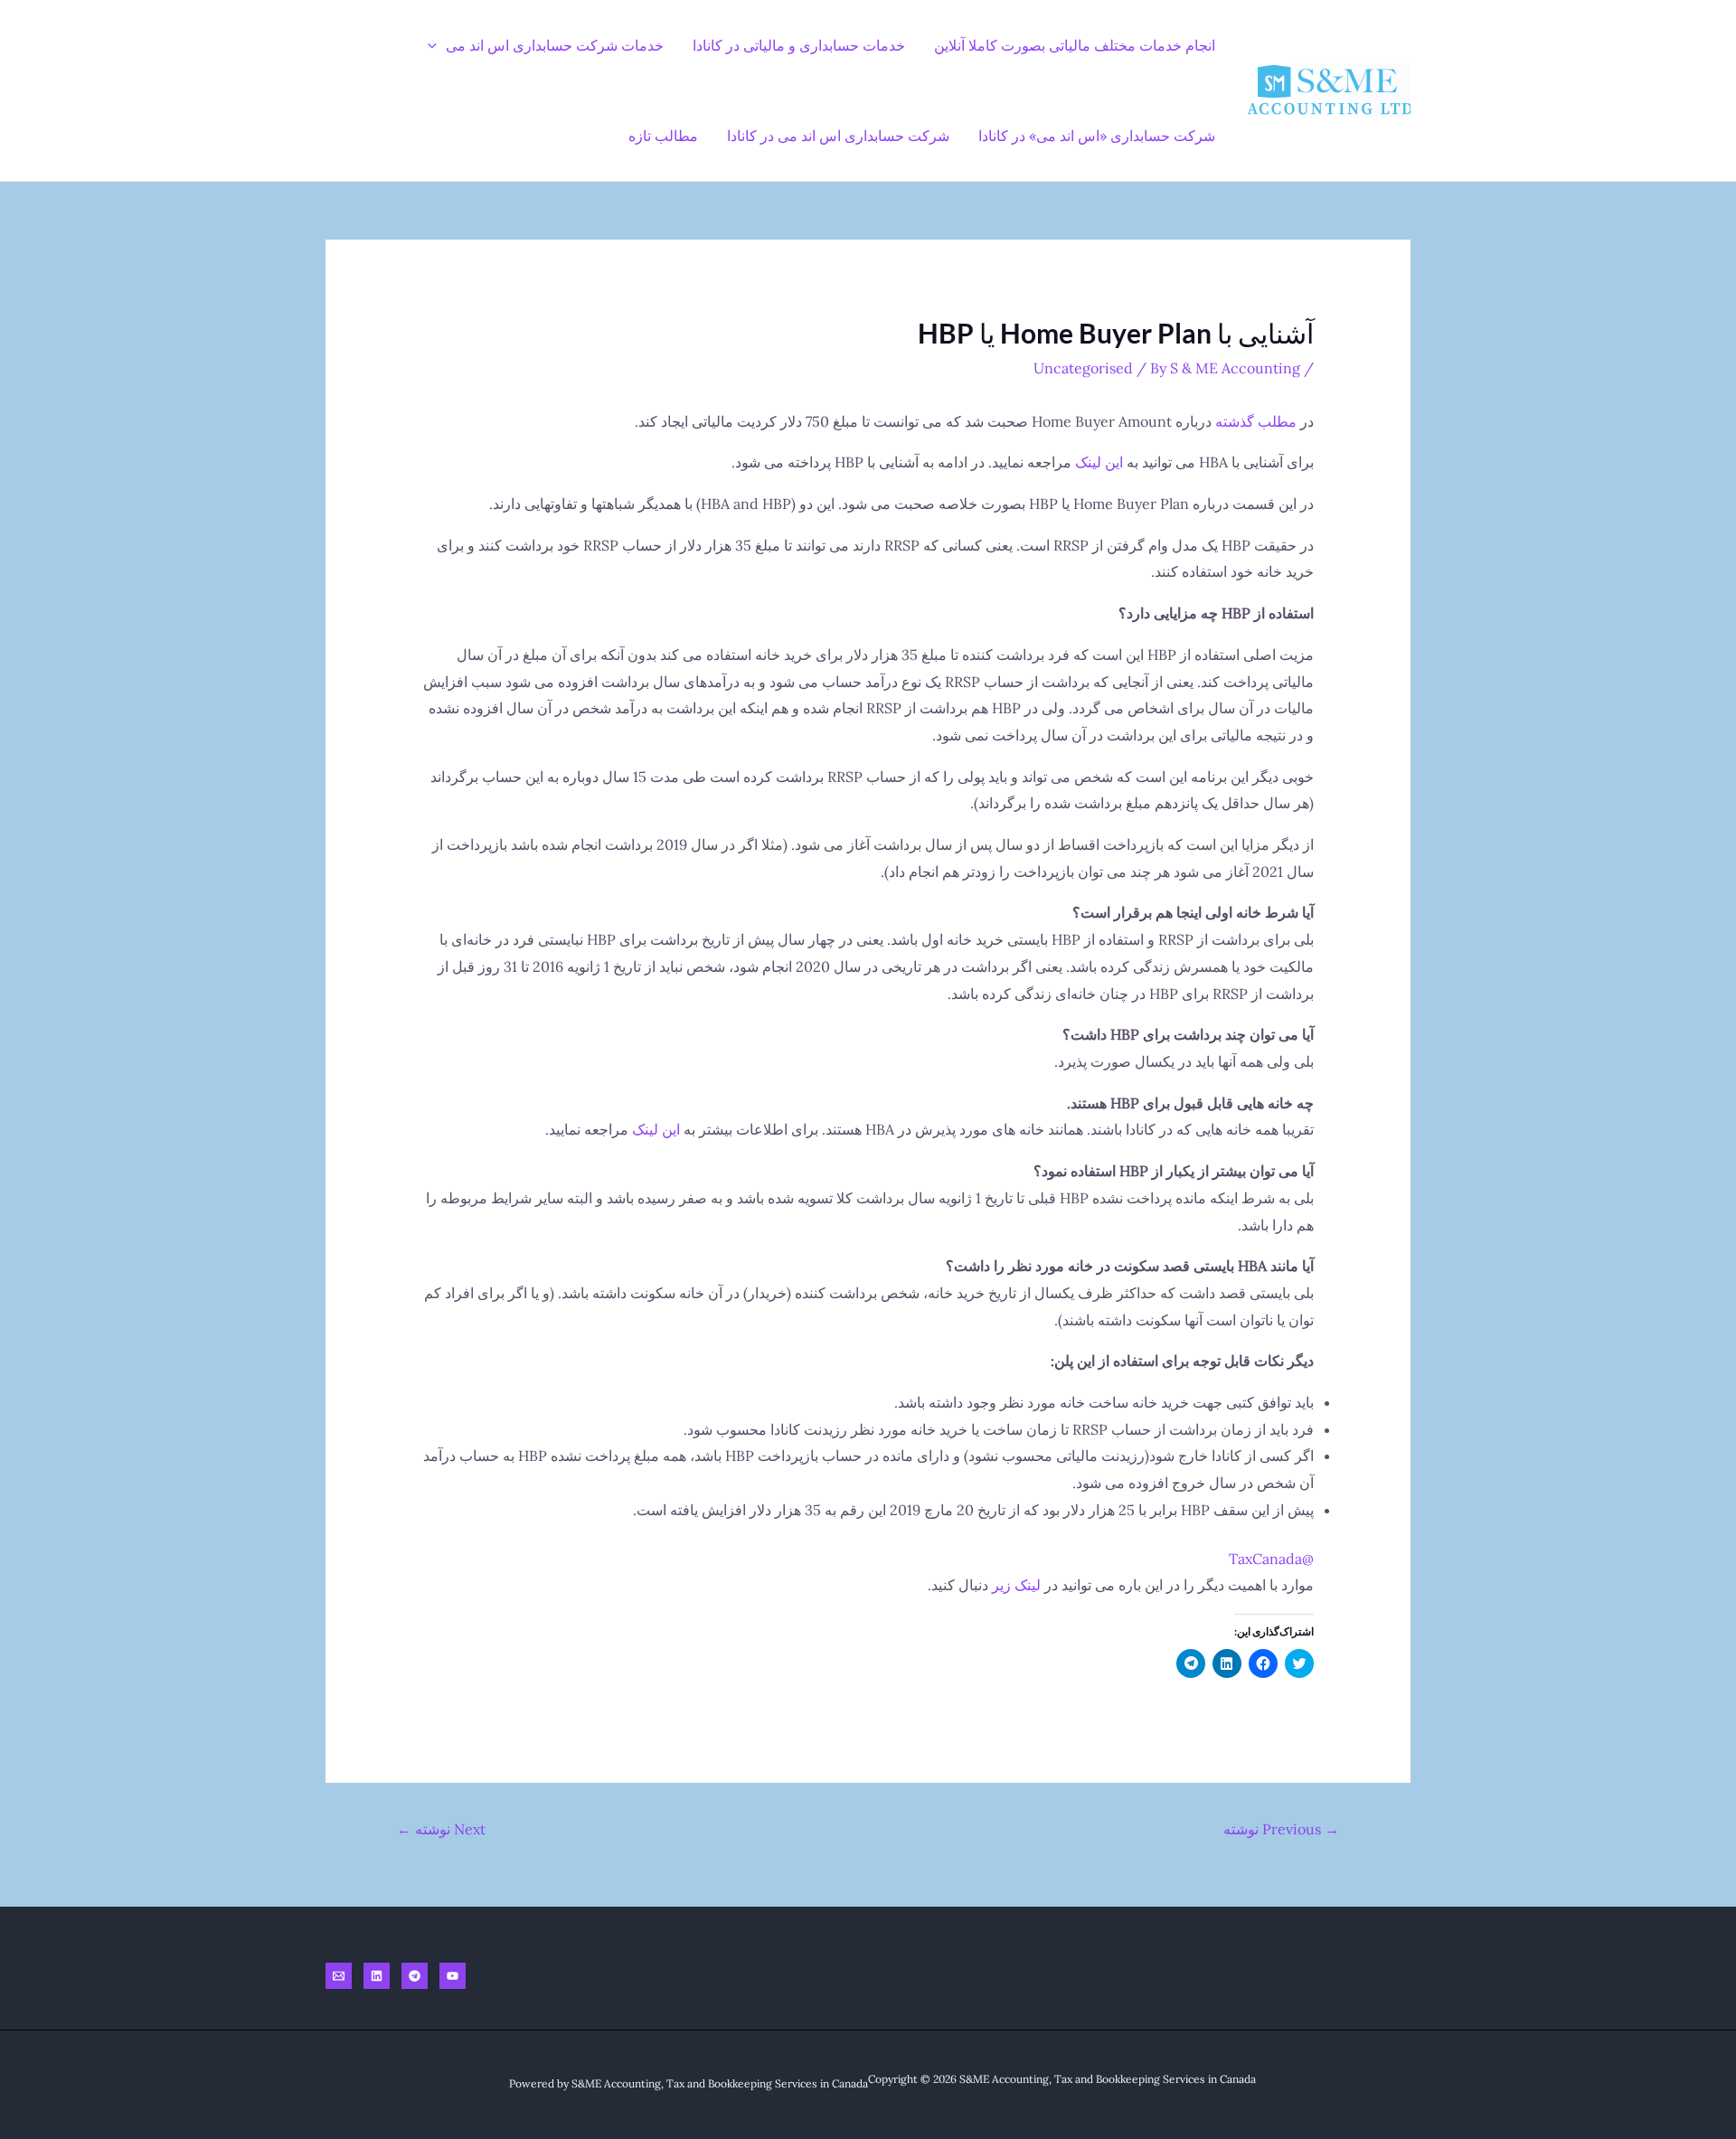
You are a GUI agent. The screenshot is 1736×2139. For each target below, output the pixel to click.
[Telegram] (415, 1976)
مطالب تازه (663, 136)
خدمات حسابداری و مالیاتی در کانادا (799, 45)
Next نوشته (441, 1829)
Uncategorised (1083, 368)
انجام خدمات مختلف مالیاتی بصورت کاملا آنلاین (1075, 45)
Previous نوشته (1281, 1829)
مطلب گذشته (1256, 421)
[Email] (339, 1976)
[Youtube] (453, 1976)
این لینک (1101, 462)
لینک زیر (1018, 1585)
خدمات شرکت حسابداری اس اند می (555, 45)
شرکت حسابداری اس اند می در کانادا (838, 136)
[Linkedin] (377, 1976)
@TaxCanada (1271, 1559)
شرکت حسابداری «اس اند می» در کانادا (1097, 136)
